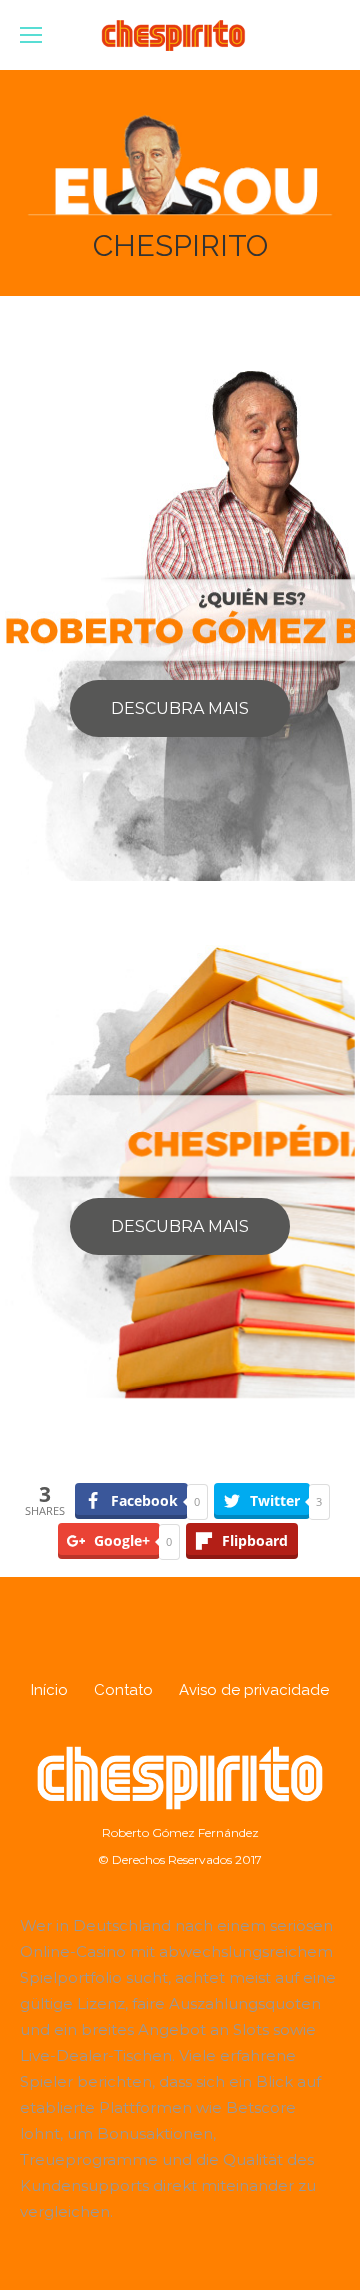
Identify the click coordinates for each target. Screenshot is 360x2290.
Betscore (261, 2107)
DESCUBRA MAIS (180, 708)
